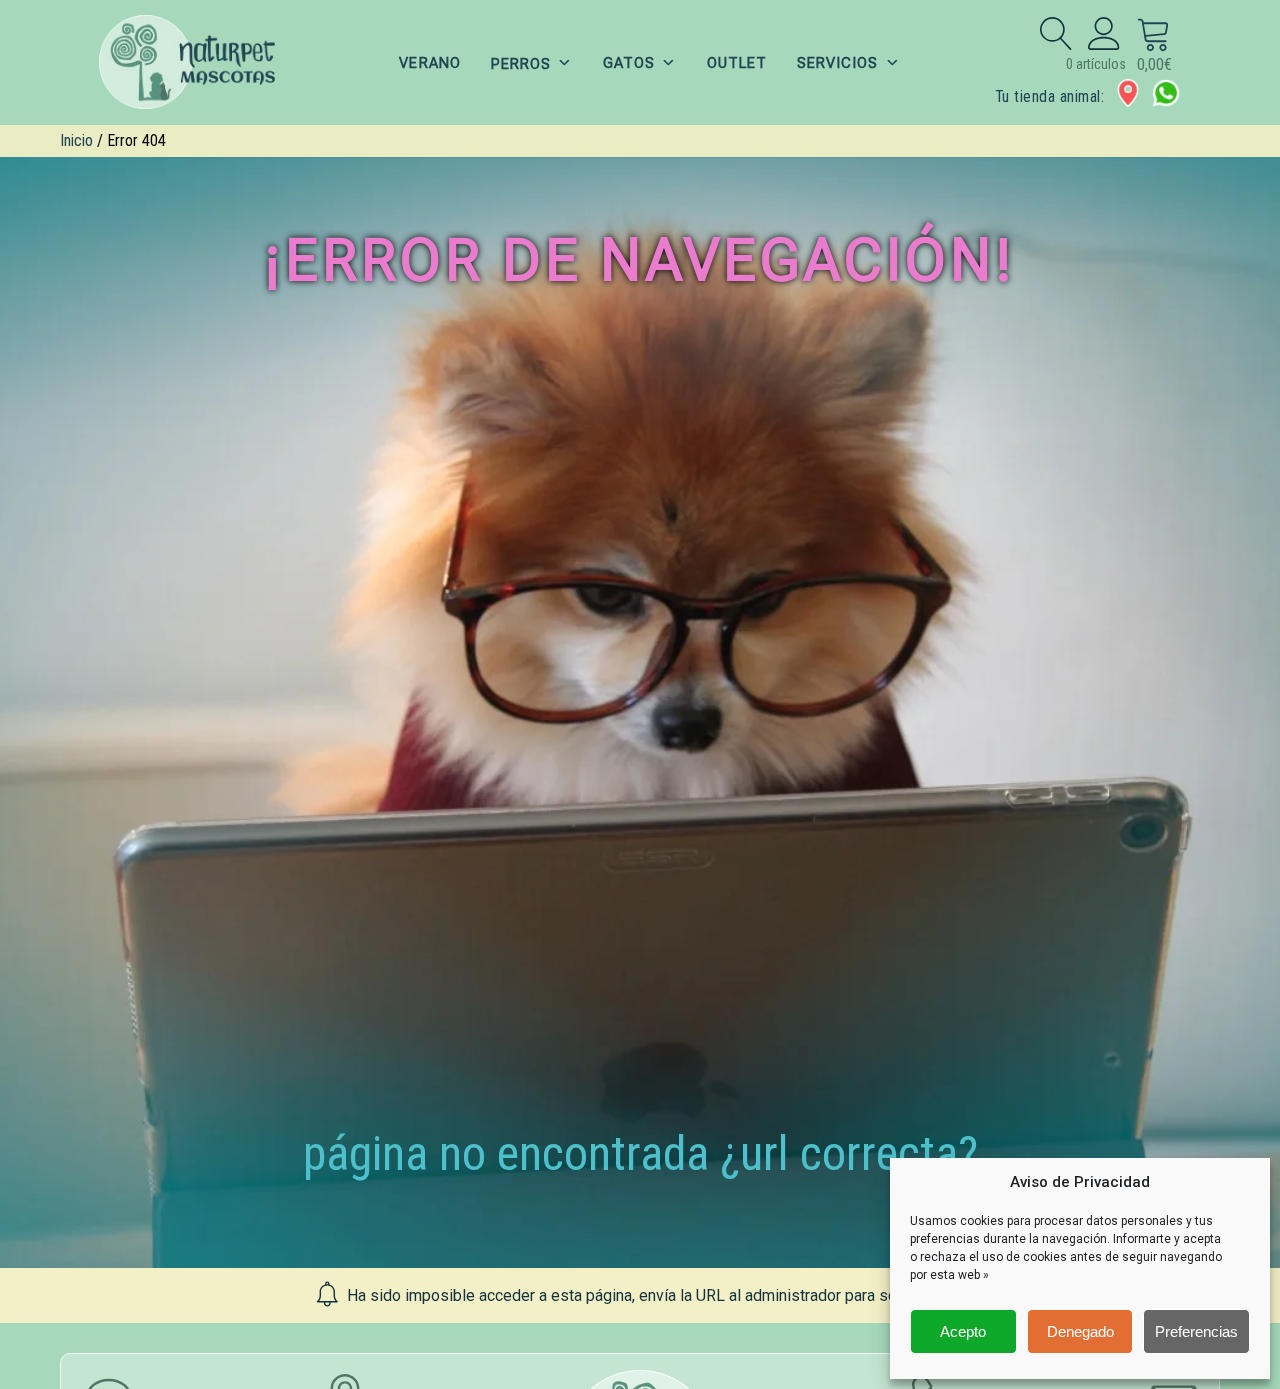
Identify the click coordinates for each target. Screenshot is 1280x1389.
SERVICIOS (837, 63)
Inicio (76, 140)
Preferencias (1196, 1331)
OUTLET (737, 63)
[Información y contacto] (1128, 93)
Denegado (1080, 1331)
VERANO (429, 63)
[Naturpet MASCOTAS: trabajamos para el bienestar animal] (200, 62)
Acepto (963, 1331)
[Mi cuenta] (1104, 33)
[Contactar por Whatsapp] (1166, 93)
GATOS (629, 63)
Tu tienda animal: (1049, 96)
